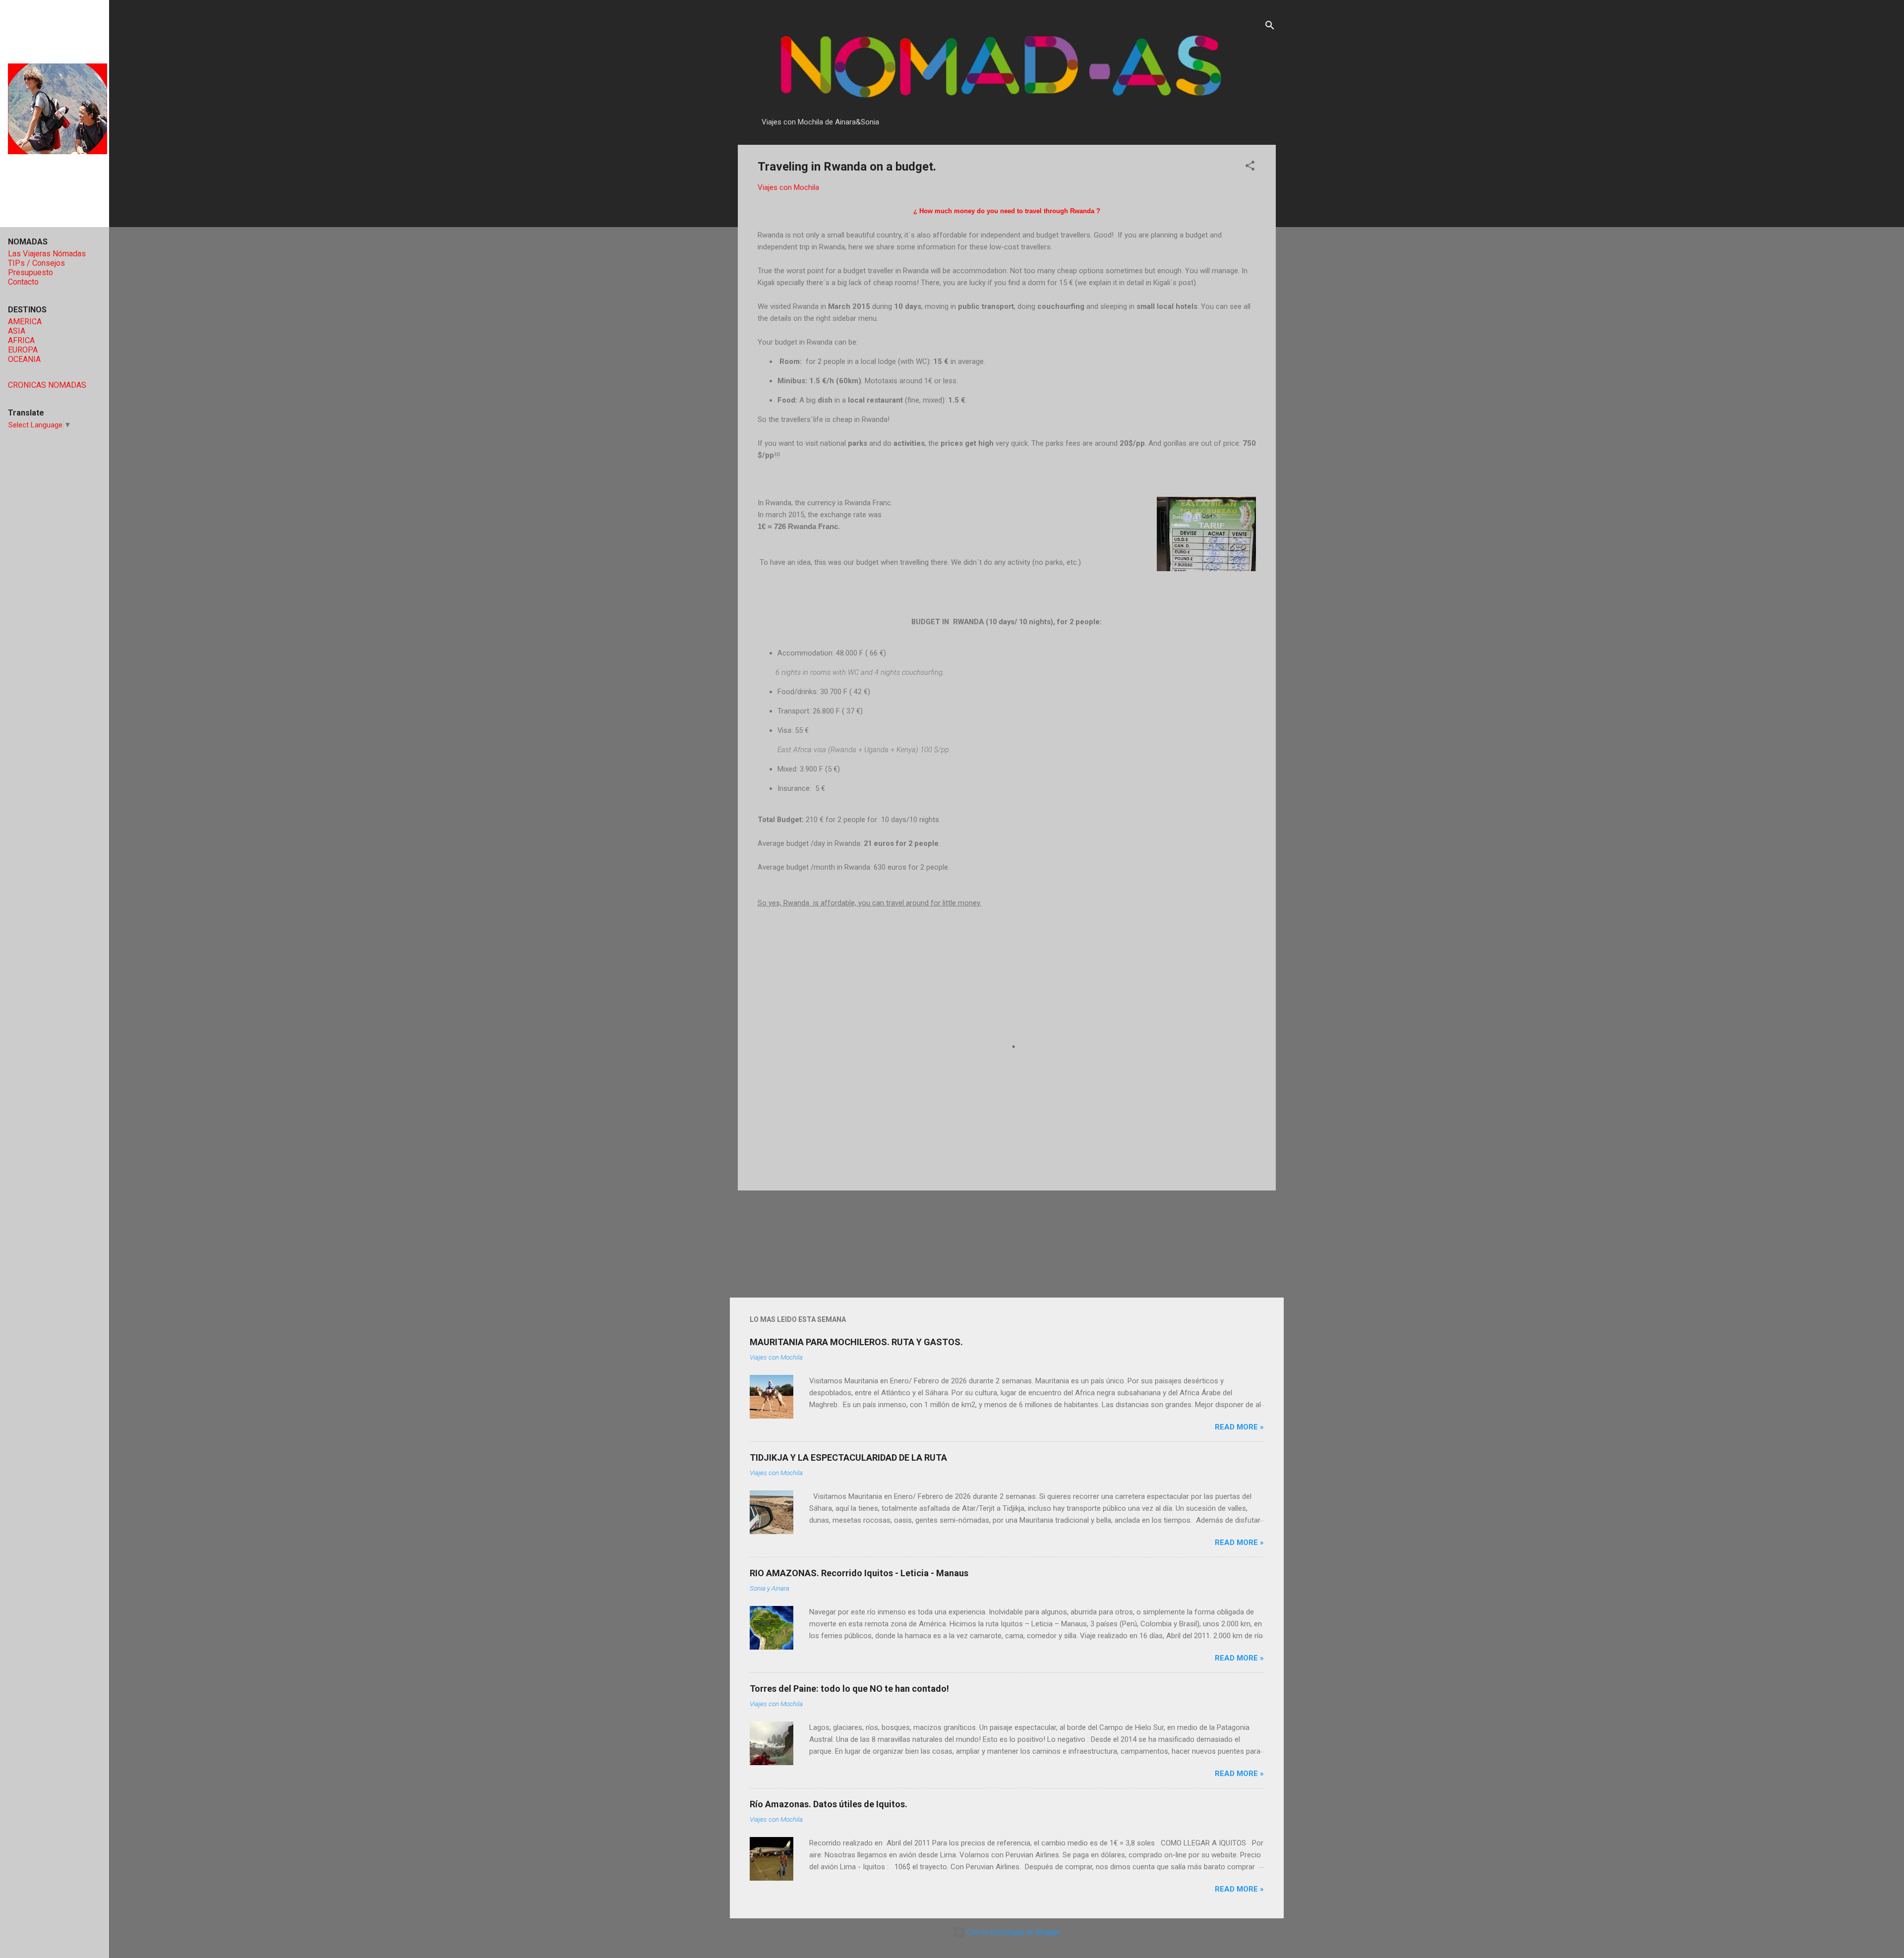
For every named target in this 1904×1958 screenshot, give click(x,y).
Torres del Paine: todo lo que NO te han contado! (849, 1689)
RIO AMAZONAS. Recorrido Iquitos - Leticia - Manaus (859, 1573)
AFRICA (21, 340)
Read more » (1239, 1427)
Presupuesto (30, 272)
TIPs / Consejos (36, 263)
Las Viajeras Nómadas (47, 254)
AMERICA (25, 322)
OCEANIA (24, 359)
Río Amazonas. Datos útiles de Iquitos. (829, 1804)
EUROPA (23, 350)
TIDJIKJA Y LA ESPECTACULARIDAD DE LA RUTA (848, 1457)
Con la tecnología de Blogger (1013, 1932)
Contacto (23, 282)
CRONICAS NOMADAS (47, 385)
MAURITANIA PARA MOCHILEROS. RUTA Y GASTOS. (856, 1342)
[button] (1250, 167)
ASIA (17, 331)
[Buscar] (1270, 27)
